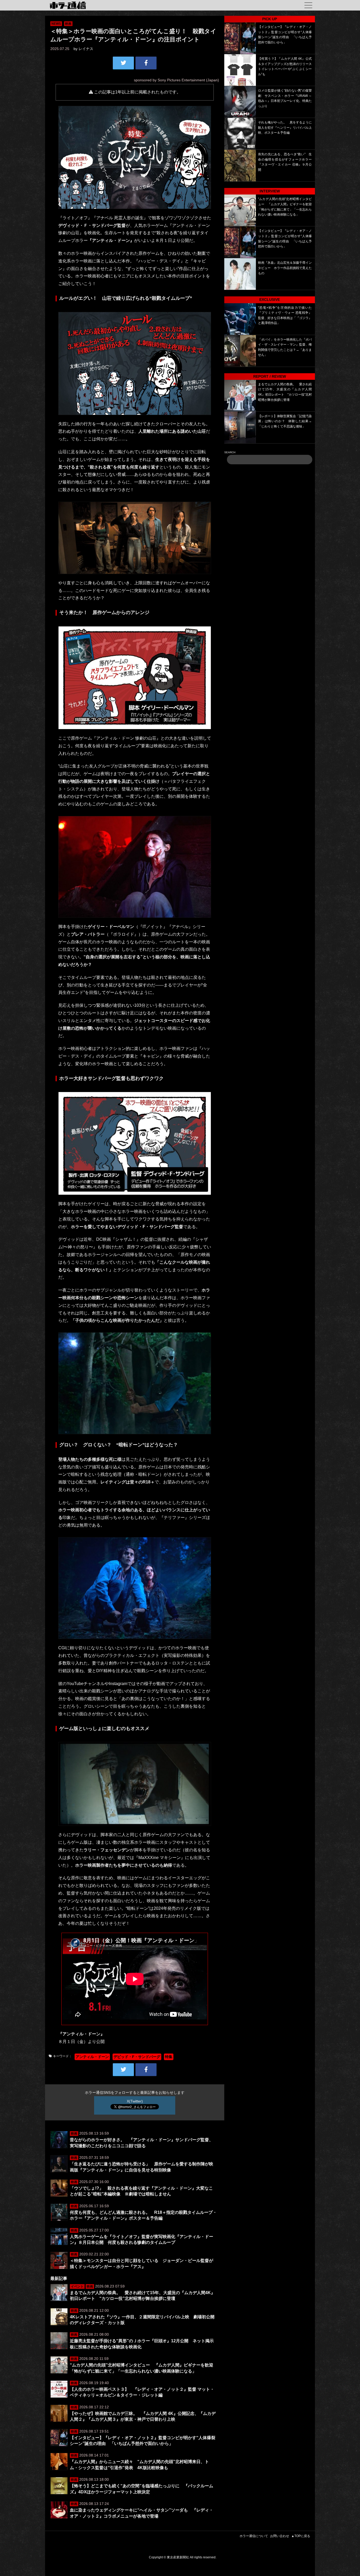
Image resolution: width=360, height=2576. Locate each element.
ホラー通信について (254, 2536)
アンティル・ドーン (92, 2057)
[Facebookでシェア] (146, 63)
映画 (68, 24)
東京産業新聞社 (178, 2557)
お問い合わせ (280, 2536)
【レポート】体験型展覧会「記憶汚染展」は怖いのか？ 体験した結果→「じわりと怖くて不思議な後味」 (285, 421)
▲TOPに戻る (301, 2536)
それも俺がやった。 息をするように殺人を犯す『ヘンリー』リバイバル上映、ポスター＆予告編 (285, 128)
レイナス (86, 49)
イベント (77, 2286)
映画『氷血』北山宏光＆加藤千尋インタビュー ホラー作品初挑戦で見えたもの (285, 268)
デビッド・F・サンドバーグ (137, 2057)
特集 (169, 2057)
